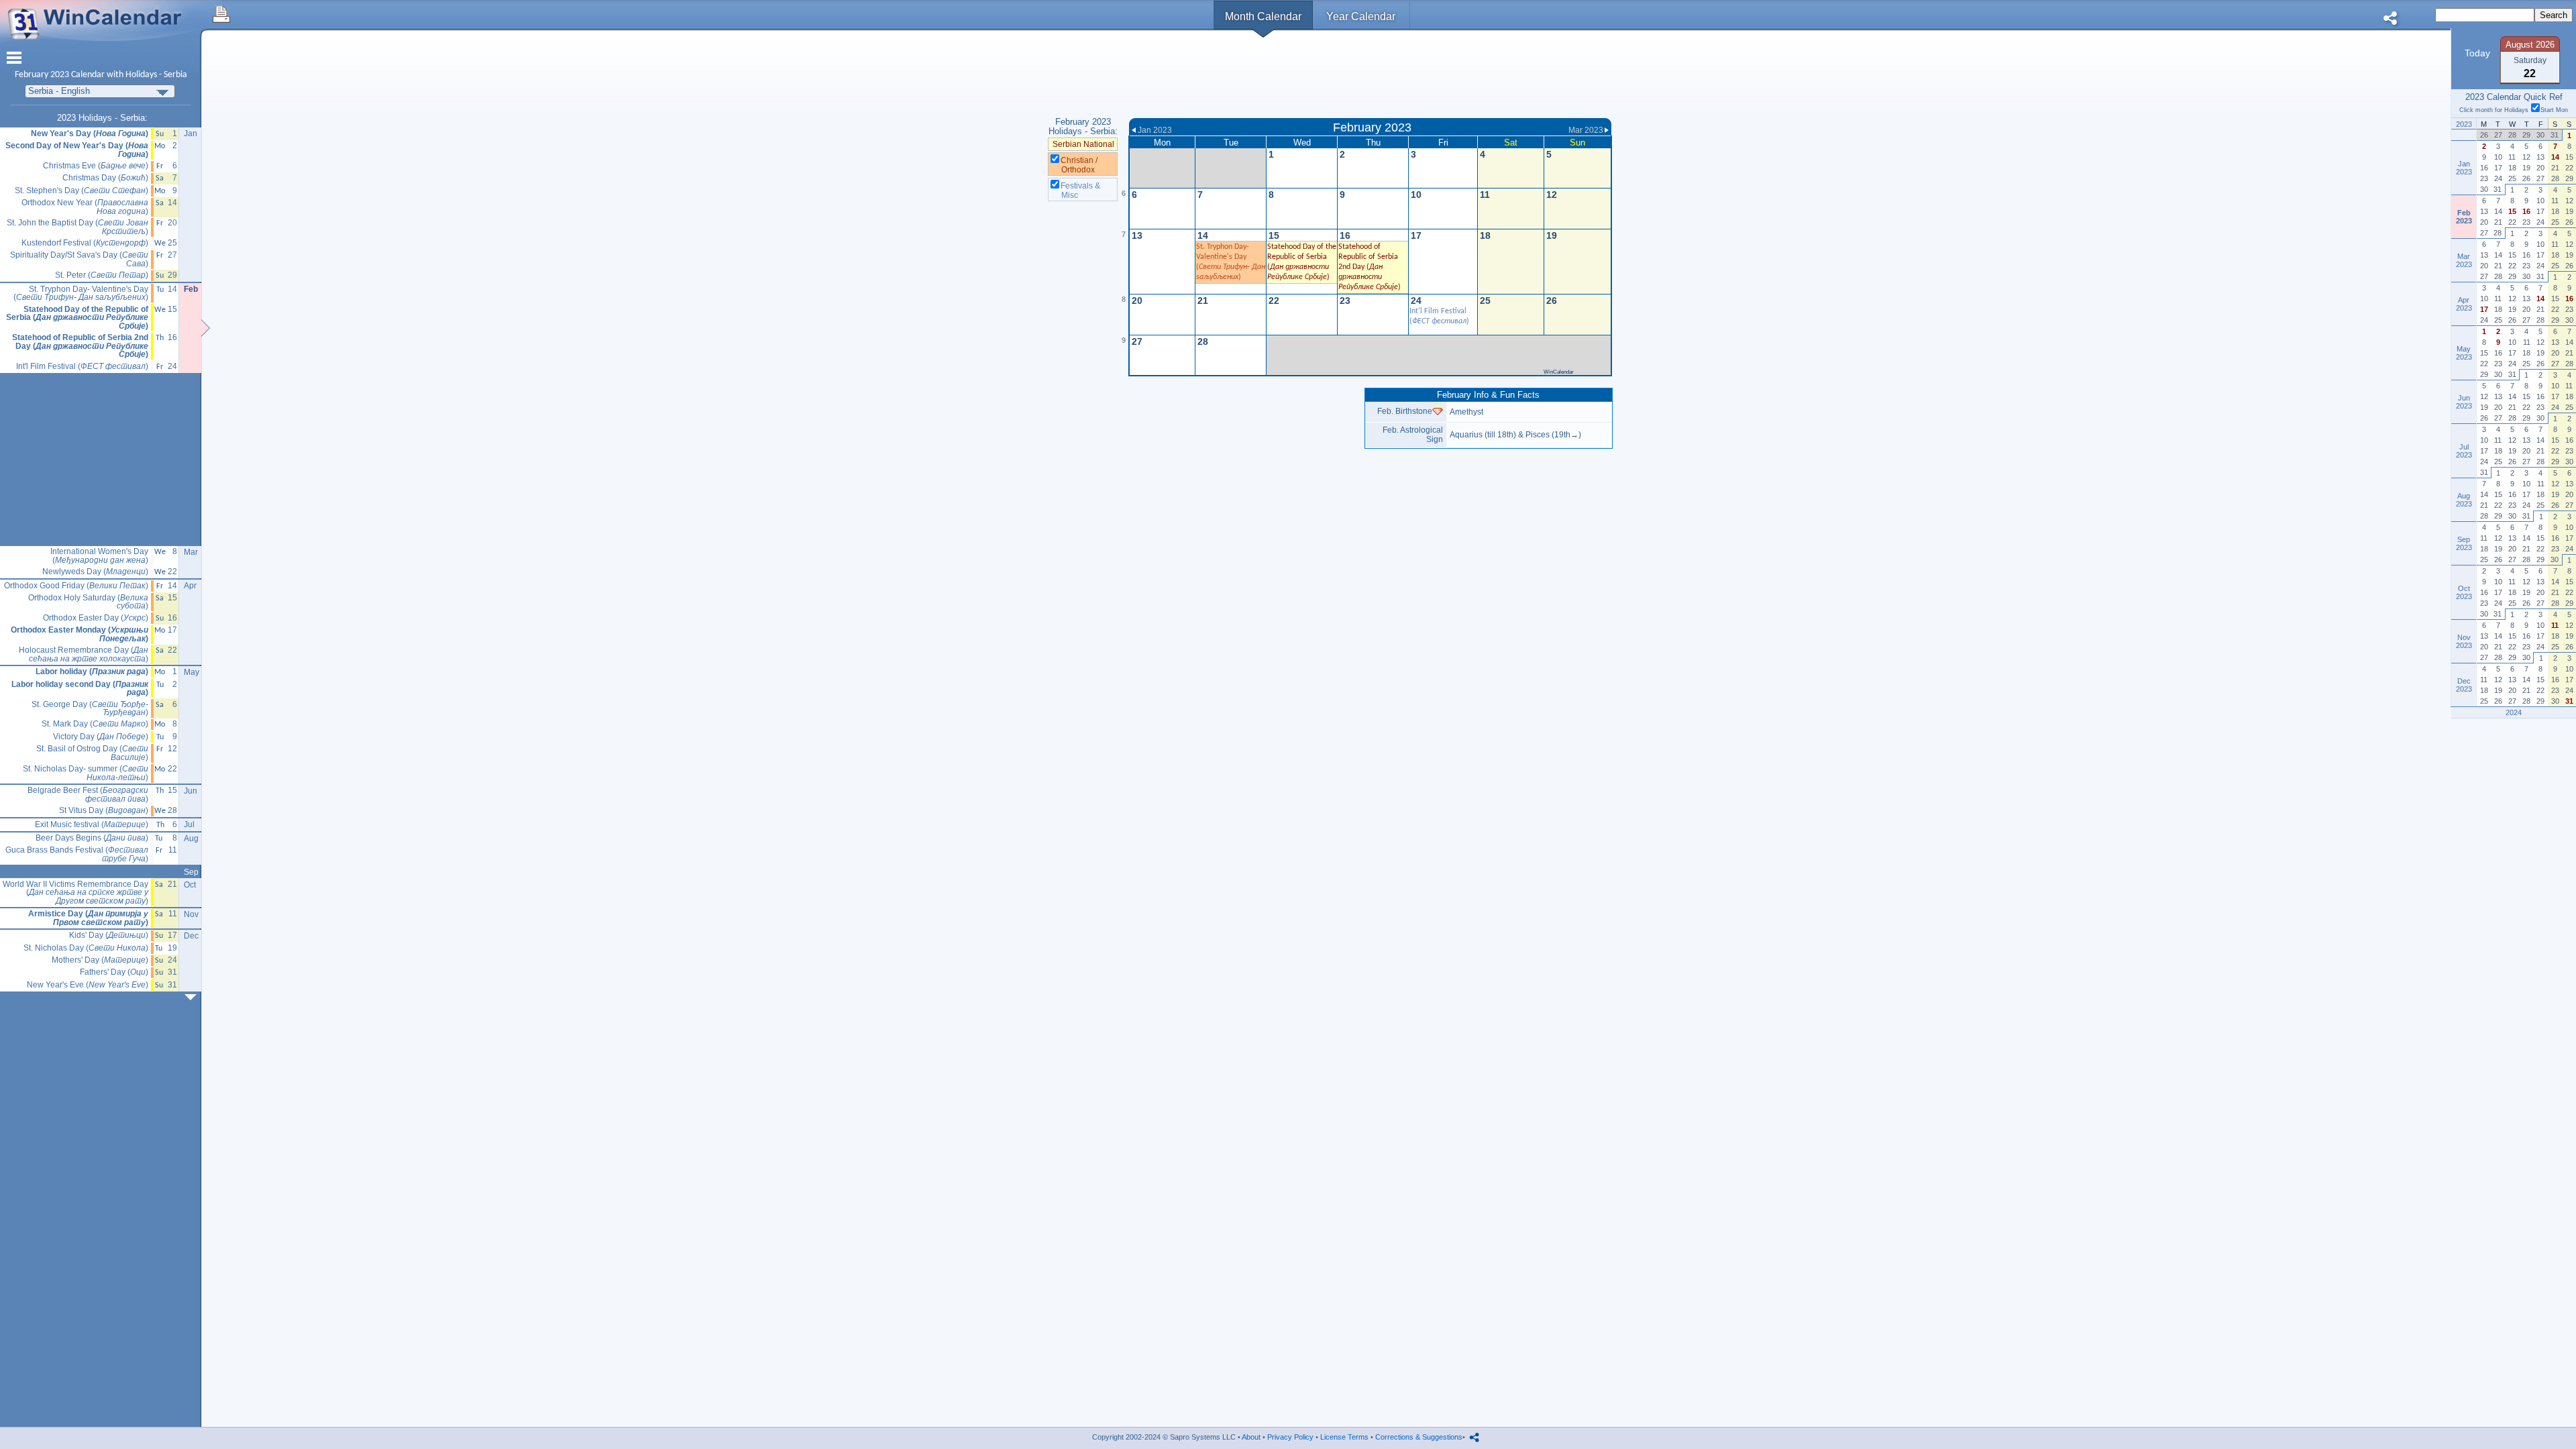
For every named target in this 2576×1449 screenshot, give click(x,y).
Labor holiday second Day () (80, 689)
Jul (189, 824)
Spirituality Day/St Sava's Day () (79, 259)
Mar (191, 552)
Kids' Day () (109, 935)
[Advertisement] (1370, 76)
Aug (191, 839)
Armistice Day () (88, 918)
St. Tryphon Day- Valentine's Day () (81, 293)
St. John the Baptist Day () (77, 227)
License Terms (1344, 1437)
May (192, 672)
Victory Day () (101, 737)
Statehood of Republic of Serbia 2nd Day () (80, 346)
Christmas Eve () (96, 166)
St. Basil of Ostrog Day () (92, 753)
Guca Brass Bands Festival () (77, 854)
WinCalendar (1559, 372)
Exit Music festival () (92, 825)
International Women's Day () (99, 556)
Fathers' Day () (114, 972)
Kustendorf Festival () (85, 243)
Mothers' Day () (100, 960)
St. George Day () (90, 709)
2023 (60, 75)
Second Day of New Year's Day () (77, 150)
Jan (191, 133)
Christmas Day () (105, 178)
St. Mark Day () (95, 724)
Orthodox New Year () (85, 207)
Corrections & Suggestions (1419, 1437)
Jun (191, 791)
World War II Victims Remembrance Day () (75, 893)
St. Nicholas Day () (86, 948)
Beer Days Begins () (92, 838)
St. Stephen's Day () (82, 191)
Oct (190, 885)
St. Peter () (102, 275)
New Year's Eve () (88, 985)
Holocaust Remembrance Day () (84, 654)
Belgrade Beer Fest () (88, 795)
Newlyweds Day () (95, 572)
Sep (191, 872)
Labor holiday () (92, 672)
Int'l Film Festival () (82, 367)
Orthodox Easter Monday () (79, 634)
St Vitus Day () (104, 811)
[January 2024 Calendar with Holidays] (193, 997)
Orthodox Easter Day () (96, 618)
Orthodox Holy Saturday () (88, 602)
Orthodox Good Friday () (76, 586)
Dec (191, 936)
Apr (190, 586)
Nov (191, 914)
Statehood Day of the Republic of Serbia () (77, 318)
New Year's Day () (90, 134)
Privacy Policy (1290, 1437)
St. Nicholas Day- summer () (86, 773)
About (1251, 1437)
